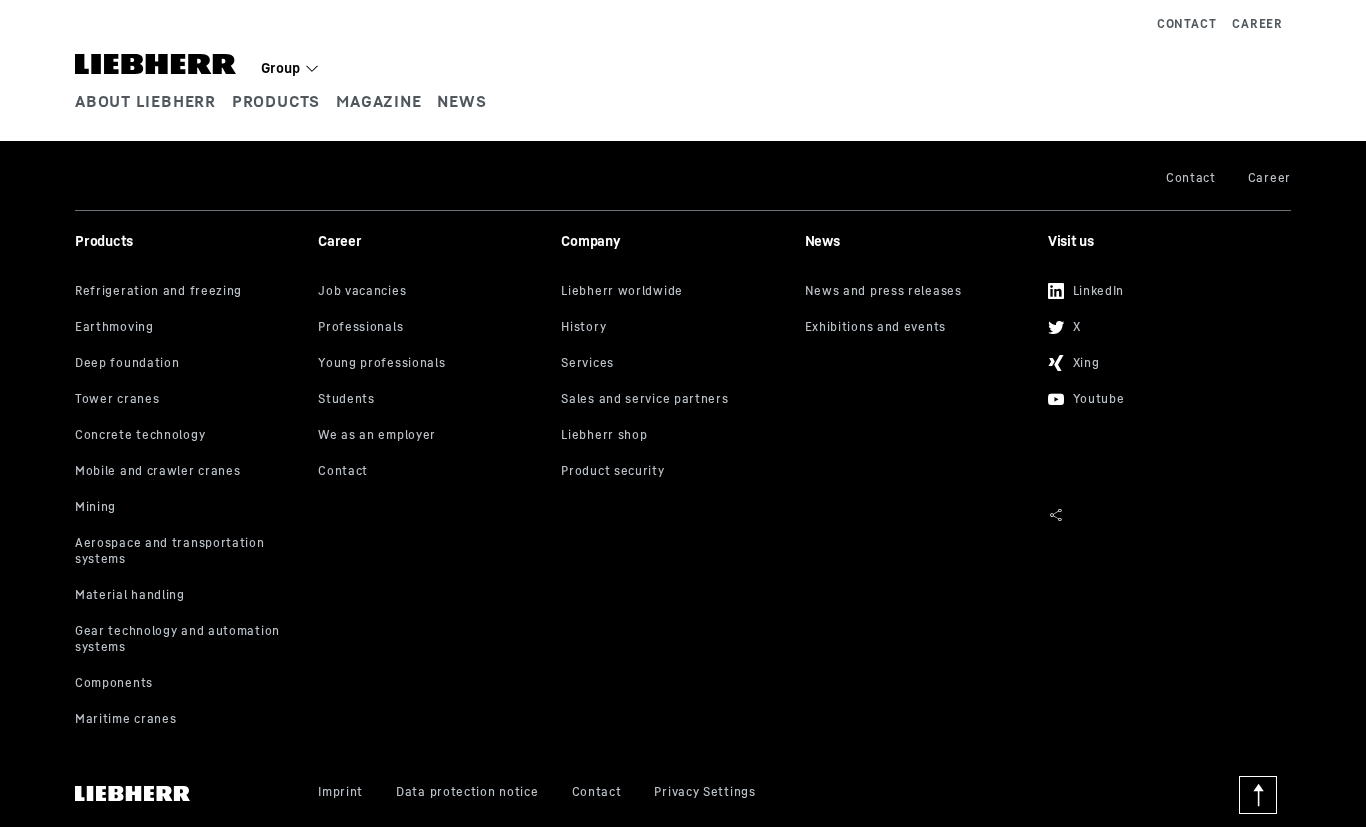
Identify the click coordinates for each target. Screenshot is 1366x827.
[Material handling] (189, 596)
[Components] (189, 684)
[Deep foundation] (189, 364)
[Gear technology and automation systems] (189, 640)
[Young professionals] (432, 364)
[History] (675, 328)
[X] (1162, 324)
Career (1257, 23)
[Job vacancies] (432, 292)
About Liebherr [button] (145, 101)
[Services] (675, 364)
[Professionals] (432, 328)
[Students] (432, 400)
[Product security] (675, 472)
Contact (1186, 23)
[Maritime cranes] (189, 720)
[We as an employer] (432, 436)
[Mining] (189, 508)
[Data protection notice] (467, 793)
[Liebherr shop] (675, 436)
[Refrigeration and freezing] (189, 292)
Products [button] (276, 101)
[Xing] (1162, 360)
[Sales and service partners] (675, 400)
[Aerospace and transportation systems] (189, 552)
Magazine (378, 101)
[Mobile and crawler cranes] (189, 472)
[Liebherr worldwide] (675, 292)
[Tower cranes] (189, 400)
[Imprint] (340, 793)
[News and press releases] (919, 292)
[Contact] (432, 472)
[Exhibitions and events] (919, 328)
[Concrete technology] (189, 436)
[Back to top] (1258, 795)
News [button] (461, 101)
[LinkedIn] (1162, 288)
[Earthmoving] (189, 328)
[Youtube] (1162, 396)
